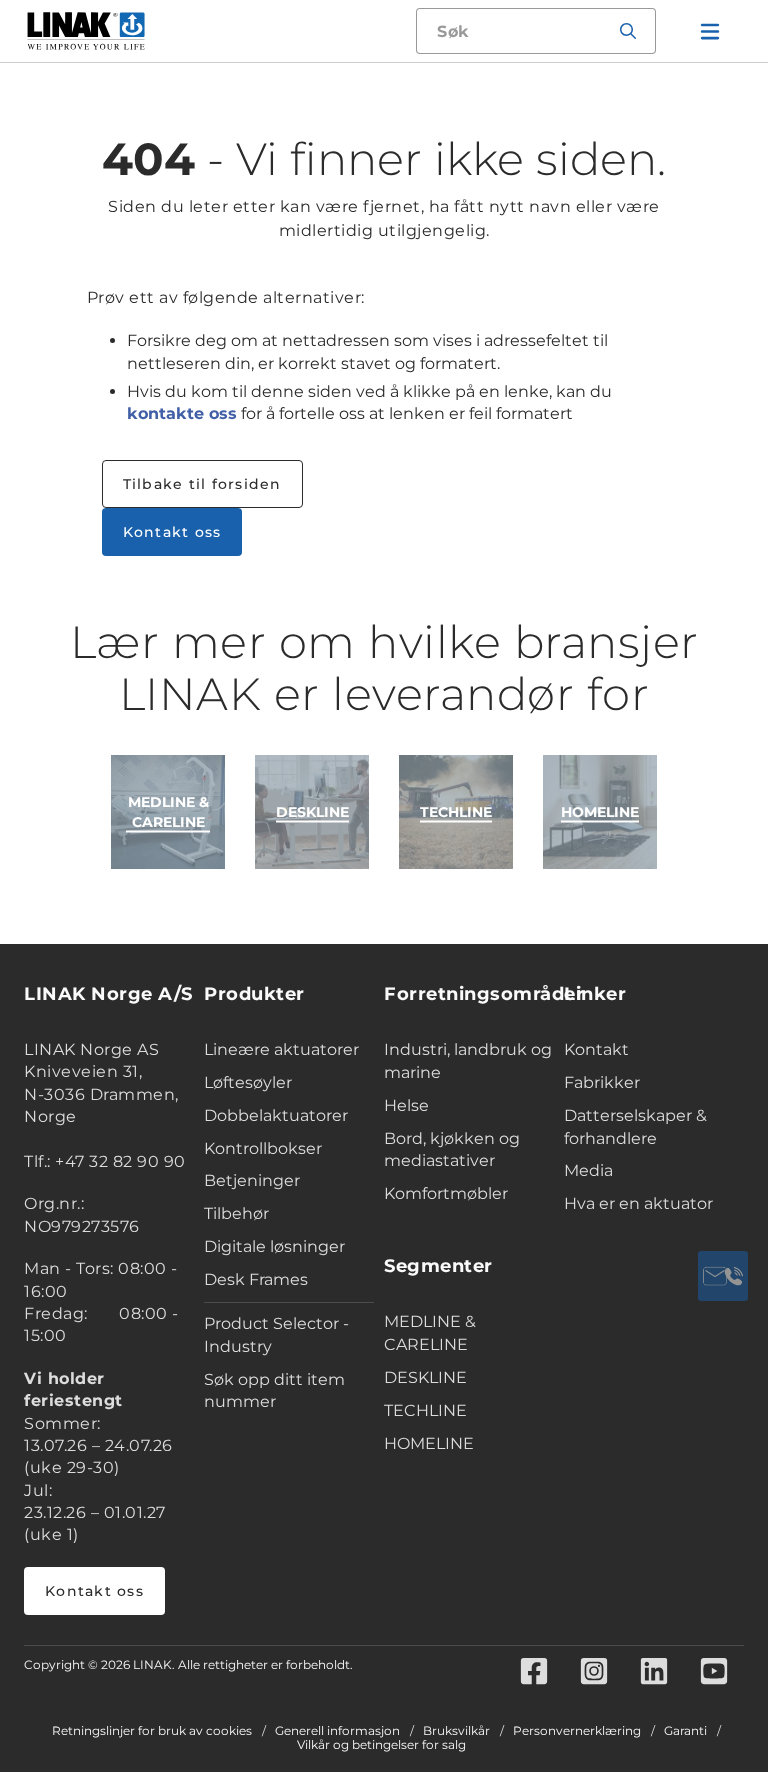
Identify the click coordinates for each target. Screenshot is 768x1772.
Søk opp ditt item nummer (274, 1391)
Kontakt (596, 1049)
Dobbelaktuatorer (276, 1115)
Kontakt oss (172, 532)
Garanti (685, 1731)
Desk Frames (256, 1279)
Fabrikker (602, 1082)
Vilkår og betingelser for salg (381, 1745)
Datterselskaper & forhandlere (635, 1127)
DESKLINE (425, 1377)
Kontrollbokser (263, 1148)
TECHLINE (425, 1410)
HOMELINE (429, 1443)
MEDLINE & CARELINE (430, 1333)
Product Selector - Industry (276, 1335)
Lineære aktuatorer (281, 1049)
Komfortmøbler (446, 1193)
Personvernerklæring (577, 1731)
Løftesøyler (248, 1082)
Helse (406, 1105)
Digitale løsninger (274, 1246)
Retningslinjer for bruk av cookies (152, 1731)
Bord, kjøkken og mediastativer (452, 1150)
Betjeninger (252, 1180)
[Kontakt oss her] (723, 1276)
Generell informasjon (337, 1731)
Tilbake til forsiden (202, 484)
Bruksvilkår (456, 1731)
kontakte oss (182, 413)
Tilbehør (236, 1213)
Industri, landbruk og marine (468, 1061)
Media (588, 1170)
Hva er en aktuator (638, 1203)
